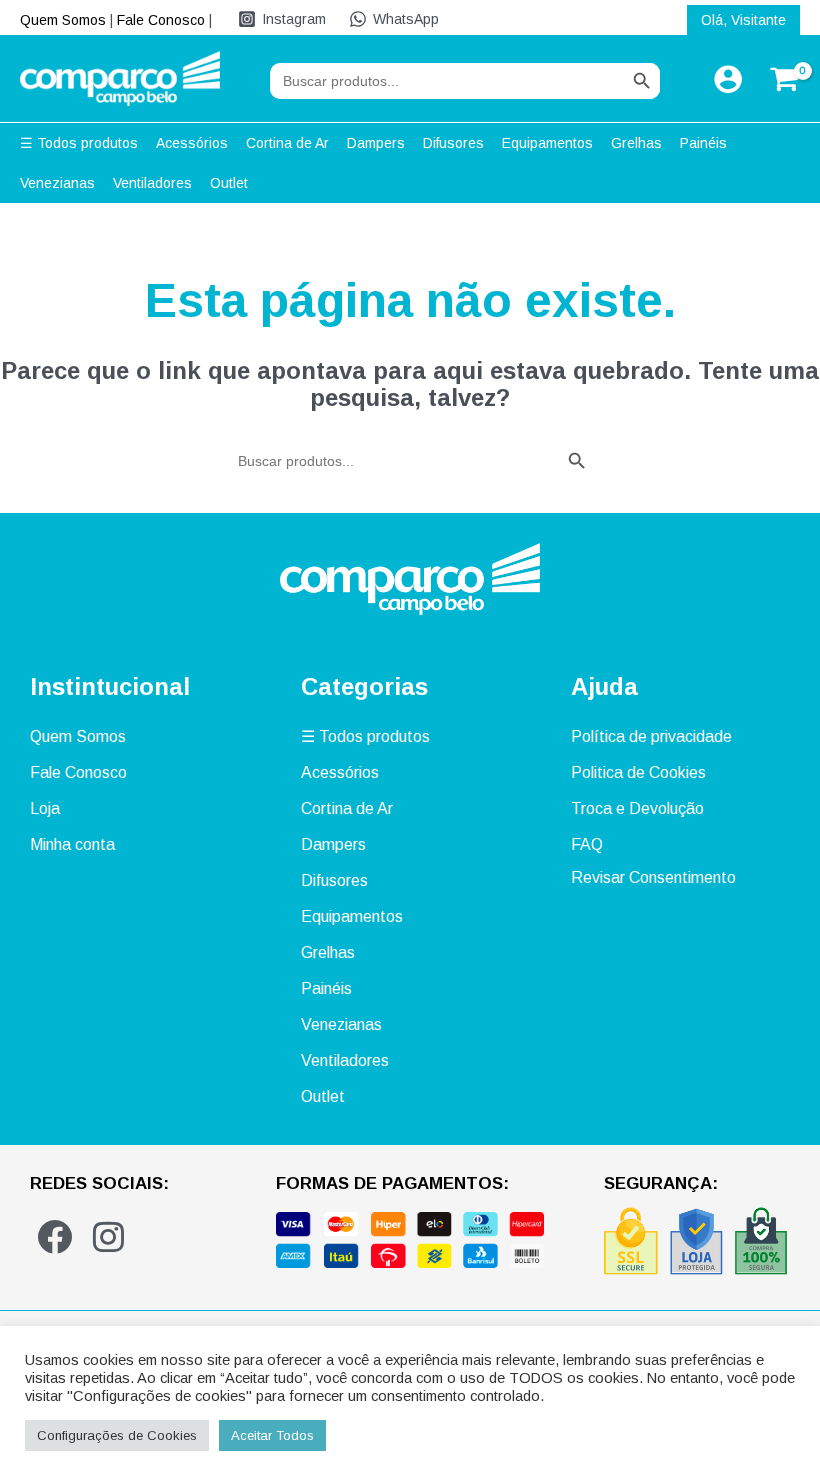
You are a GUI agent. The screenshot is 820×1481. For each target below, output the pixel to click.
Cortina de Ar (347, 808)
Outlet (323, 1096)
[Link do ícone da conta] (728, 79)
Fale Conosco (161, 20)
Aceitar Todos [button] (272, 1435)
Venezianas (341, 1024)
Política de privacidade (651, 736)
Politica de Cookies (638, 772)
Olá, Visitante (743, 20)
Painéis (326, 988)
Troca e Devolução (637, 808)
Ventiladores (345, 1060)
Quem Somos (63, 20)
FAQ (587, 844)
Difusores (334, 880)
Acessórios (340, 772)
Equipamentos (352, 916)
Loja (45, 808)
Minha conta (72, 844)
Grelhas (328, 952)
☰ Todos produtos (365, 736)
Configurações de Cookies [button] (117, 1435)
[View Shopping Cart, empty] (781, 79)
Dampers (333, 844)
